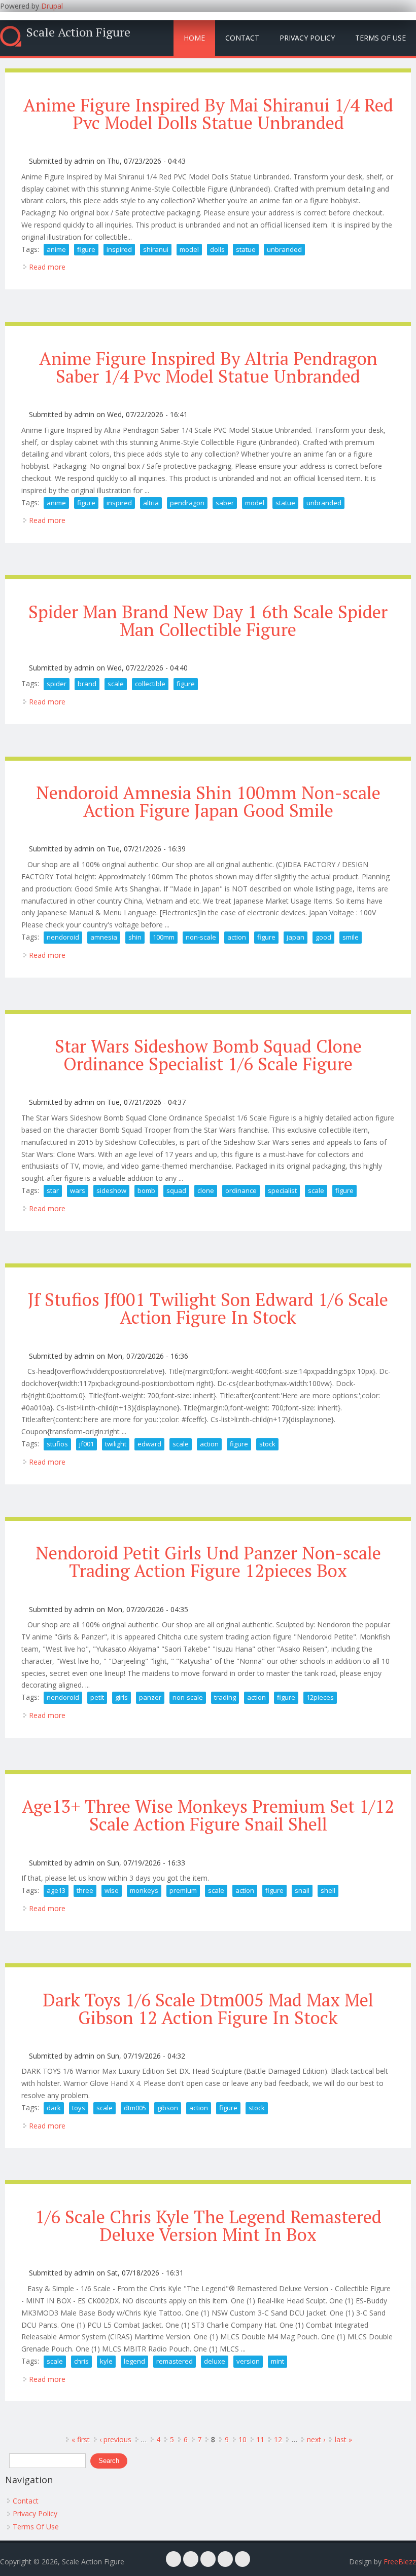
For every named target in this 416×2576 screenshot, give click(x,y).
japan (296, 937)
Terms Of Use (380, 38)
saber (225, 503)
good (323, 937)
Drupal (52, 6)
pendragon (187, 503)
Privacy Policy (307, 38)
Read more (47, 267)
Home (194, 38)
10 (242, 2439)
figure (86, 249)
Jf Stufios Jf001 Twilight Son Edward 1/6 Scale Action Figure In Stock (208, 1308)
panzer (150, 1697)
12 (278, 2439)
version (248, 2361)
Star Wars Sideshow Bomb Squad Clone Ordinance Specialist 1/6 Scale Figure (208, 1055)
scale (116, 684)
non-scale (201, 937)
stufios (57, 1444)
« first (81, 2439)
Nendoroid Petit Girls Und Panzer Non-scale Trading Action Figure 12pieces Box (208, 1562)
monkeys (144, 1890)
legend (134, 2361)
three (85, 1890)
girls (122, 1697)
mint (278, 2361)
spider (57, 684)
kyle (106, 2361)
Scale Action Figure (78, 32)
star (53, 1190)
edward (149, 1444)
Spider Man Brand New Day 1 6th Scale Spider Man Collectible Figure (208, 621)
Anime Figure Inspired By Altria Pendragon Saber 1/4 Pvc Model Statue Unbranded (208, 367)
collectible (150, 684)
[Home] (11, 36)
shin (135, 937)
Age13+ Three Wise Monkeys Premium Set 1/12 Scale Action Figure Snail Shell (208, 1815)
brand (87, 684)
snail (302, 1890)
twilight (116, 1444)
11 (260, 2439)
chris (81, 2361)
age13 (56, 1890)
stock (267, 1444)
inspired (119, 249)
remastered (175, 2361)
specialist (282, 1190)
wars (78, 1190)
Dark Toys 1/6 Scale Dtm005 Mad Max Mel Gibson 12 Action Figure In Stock (208, 2009)
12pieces (320, 1697)
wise (112, 1890)
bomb (146, 1190)
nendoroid (63, 937)
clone (206, 1190)
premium (183, 1890)
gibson (168, 2108)
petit (97, 1697)
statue (246, 249)
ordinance (241, 1190)
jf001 (86, 1444)
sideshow (111, 1190)
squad (176, 1190)
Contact (242, 38)
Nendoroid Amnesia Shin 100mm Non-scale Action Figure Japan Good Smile (208, 801)
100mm (164, 937)
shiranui (156, 249)
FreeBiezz (400, 2562)
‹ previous (115, 2439)
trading (225, 1697)
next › (316, 2439)
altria (151, 503)
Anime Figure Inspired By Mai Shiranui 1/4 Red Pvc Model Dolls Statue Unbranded (208, 114)
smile (351, 937)
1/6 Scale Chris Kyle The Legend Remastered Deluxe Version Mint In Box (208, 2226)
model (189, 249)
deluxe (215, 2361)
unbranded (284, 249)
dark (54, 2108)
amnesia (104, 937)
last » (343, 2439)
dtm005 (135, 2108)
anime (56, 249)
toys (79, 2108)
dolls (217, 249)
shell (328, 1890)
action (237, 937)
